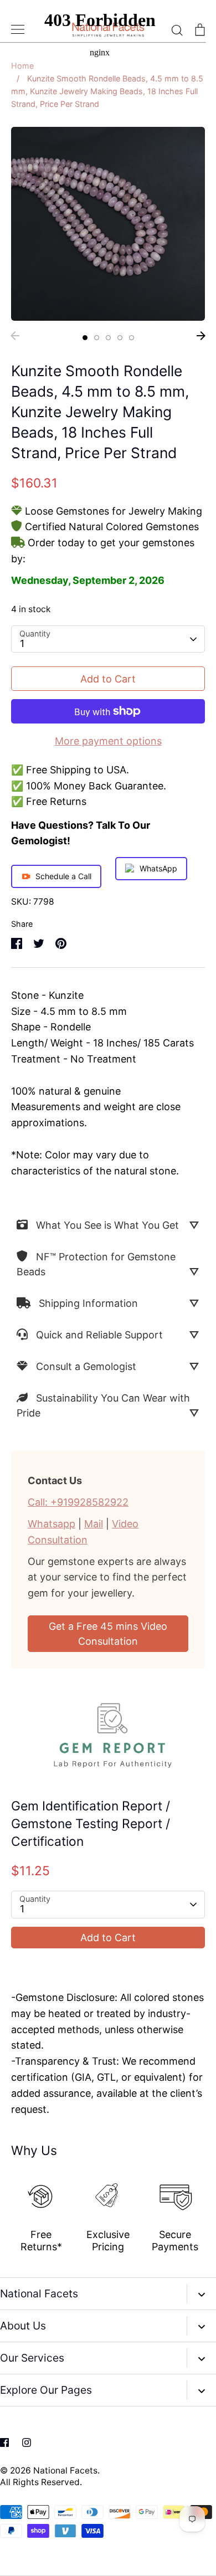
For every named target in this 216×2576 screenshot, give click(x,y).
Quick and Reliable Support (99, 1335)
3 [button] (108, 338)
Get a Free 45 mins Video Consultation (108, 1634)
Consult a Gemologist (86, 1366)
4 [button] (120, 338)
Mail (94, 1524)
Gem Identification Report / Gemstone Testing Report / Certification (91, 1824)
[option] (108, 224)
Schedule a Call (63, 876)
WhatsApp (158, 868)
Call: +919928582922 (78, 1502)
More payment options (108, 741)
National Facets (65, 2470)
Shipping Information (88, 1303)
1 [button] (85, 338)
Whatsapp (52, 1524)
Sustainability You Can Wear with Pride (103, 1405)
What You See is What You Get (107, 1225)
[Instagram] (27, 2442)
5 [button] (132, 338)
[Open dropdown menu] (201, 2294)
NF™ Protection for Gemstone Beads (96, 1264)
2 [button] (97, 338)
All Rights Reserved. (41, 2482)
